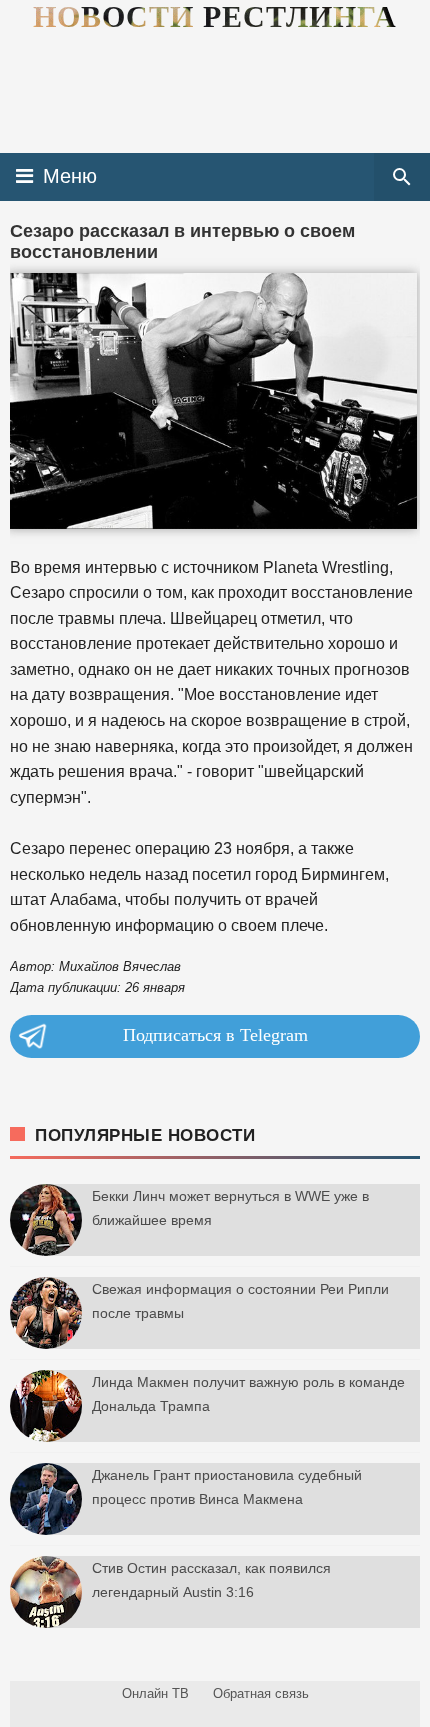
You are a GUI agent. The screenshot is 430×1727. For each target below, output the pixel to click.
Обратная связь (261, 1693)
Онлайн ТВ (155, 1693)
